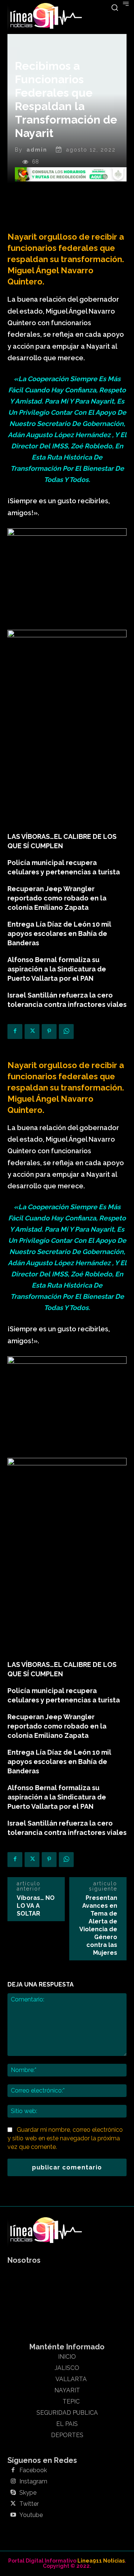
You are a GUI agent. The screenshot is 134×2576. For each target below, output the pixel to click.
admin (37, 150)
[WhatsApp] (66, 1032)
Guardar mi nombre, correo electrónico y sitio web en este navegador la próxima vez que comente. (65, 2138)
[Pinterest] (49, 1032)
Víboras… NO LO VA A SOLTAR (36, 1906)
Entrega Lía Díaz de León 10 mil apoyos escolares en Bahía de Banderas (59, 934)
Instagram (33, 2482)
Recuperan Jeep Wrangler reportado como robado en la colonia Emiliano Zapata (57, 898)
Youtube (31, 2515)
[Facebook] (15, 1032)
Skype (28, 2493)
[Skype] (13, 2493)
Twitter (29, 2504)
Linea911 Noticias (101, 2561)
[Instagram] (13, 2482)
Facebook (33, 2470)
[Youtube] (13, 2515)
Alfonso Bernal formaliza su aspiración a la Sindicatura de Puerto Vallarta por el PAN (57, 969)
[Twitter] (32, 1032)
